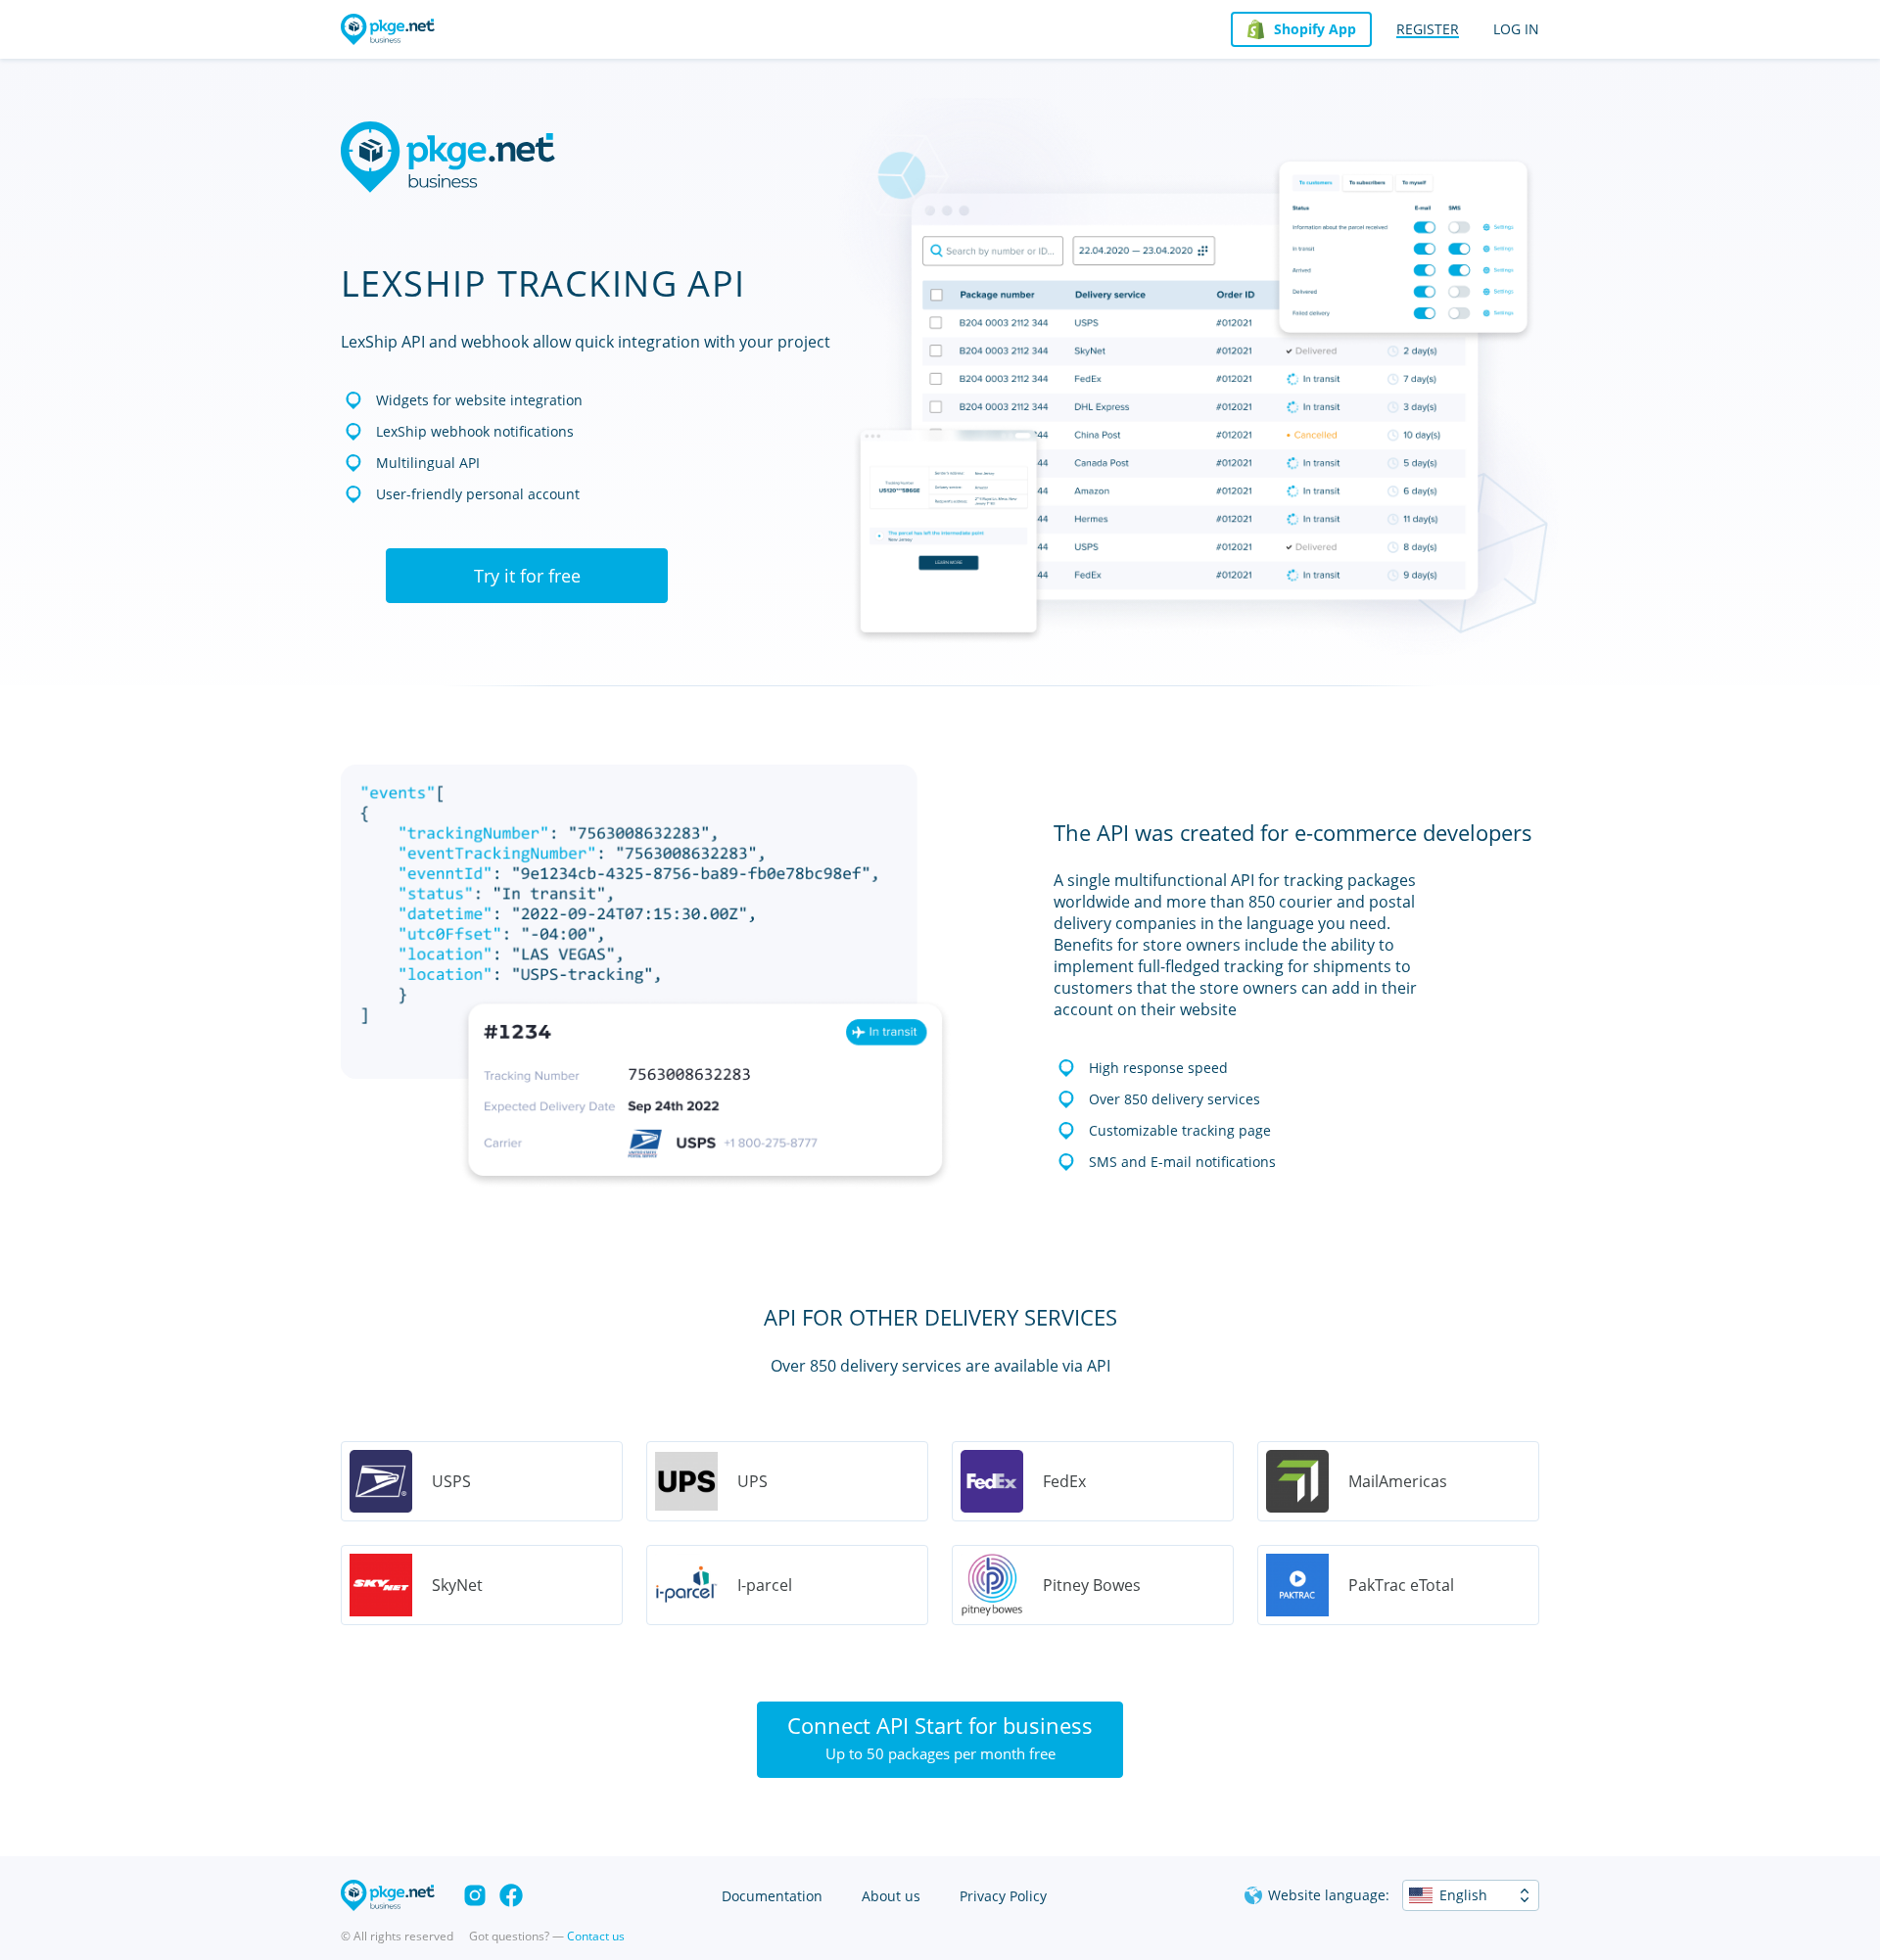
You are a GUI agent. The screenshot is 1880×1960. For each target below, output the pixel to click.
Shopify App (1315, 29)
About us (891, 1896)
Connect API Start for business (940, 1737)
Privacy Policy (1003, 1896)
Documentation (772, 1896)
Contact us (596, 1936)
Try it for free (527, 576)
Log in (1516, 29)
